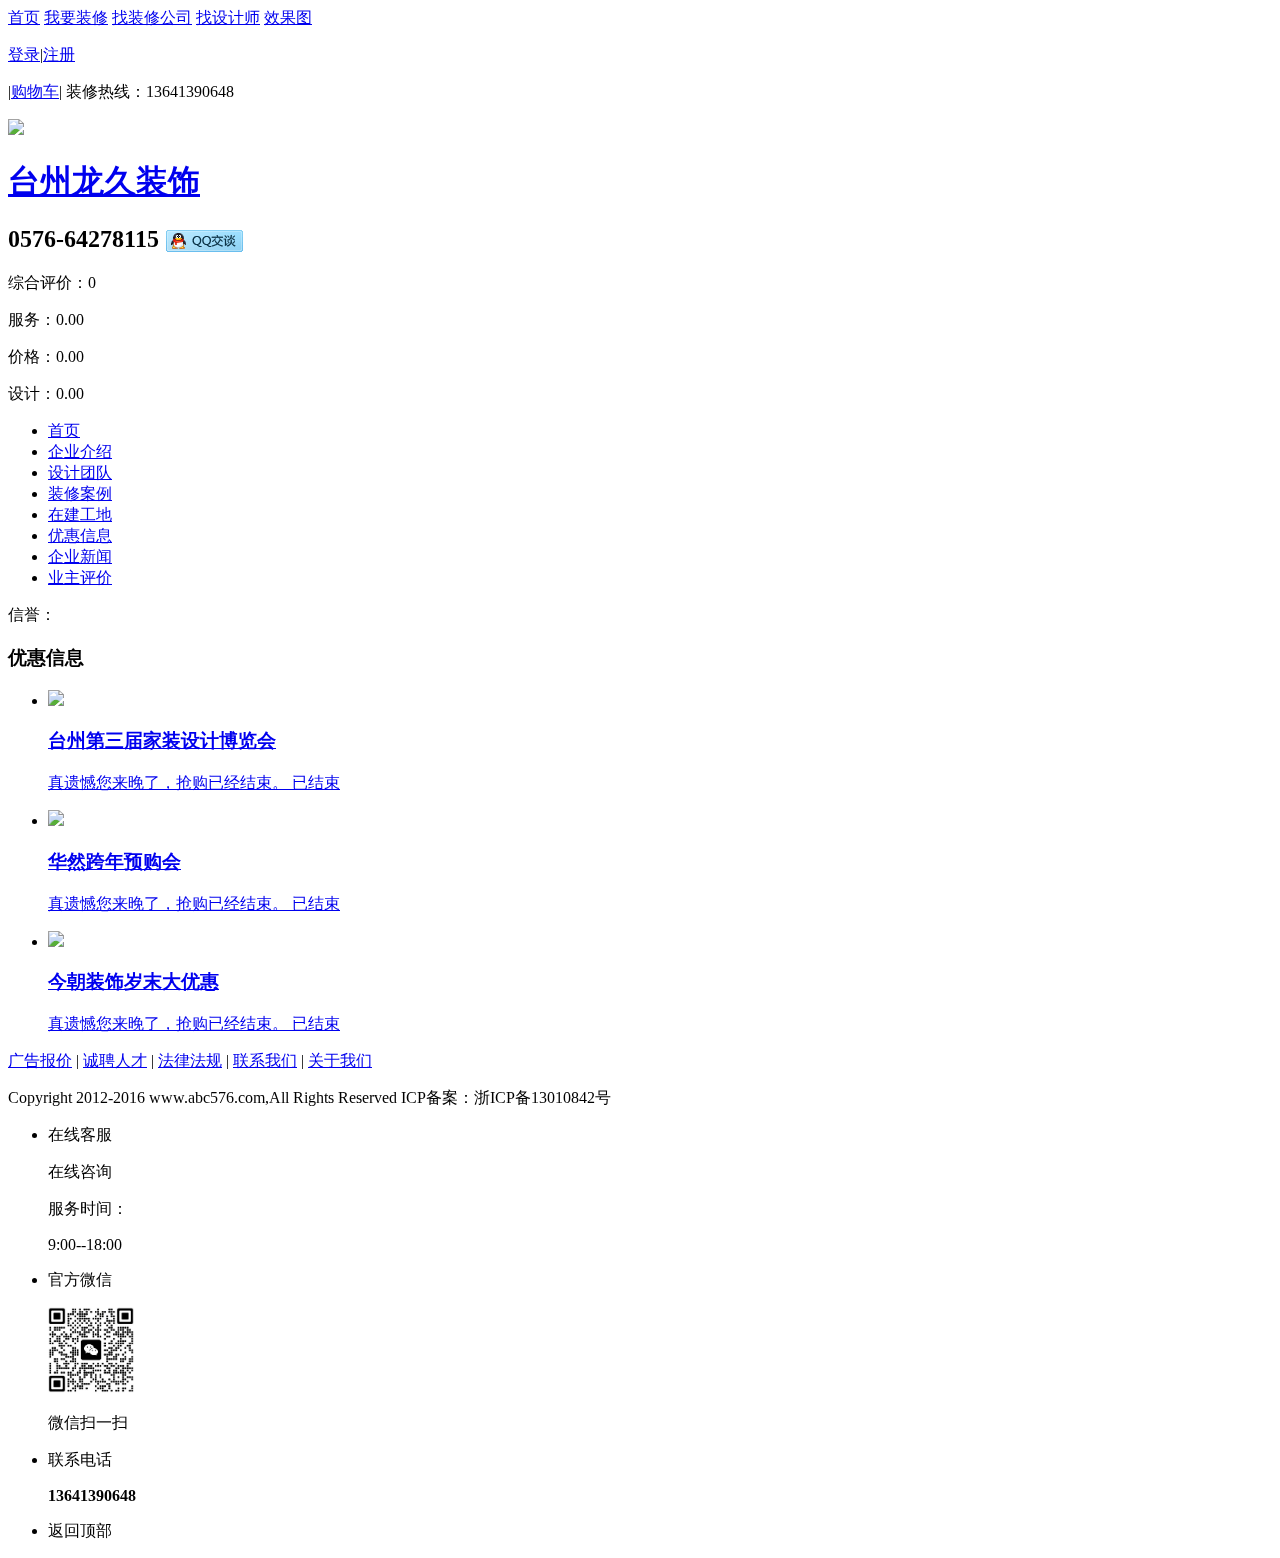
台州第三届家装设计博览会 (162, 740)
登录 (24, 54)
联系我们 (265, 1060)
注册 (59, 54)
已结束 (316, 782)
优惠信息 (80, 535)
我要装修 (76, 17)
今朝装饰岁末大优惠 (133, 981)
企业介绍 (80, 451)
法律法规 (190, 1060)
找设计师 (228, 17)
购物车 (35, 91)
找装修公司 (152, 17)
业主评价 (80, 577)
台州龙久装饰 (104, 181)
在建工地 (80, 514)
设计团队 (80, 472)
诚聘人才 (115, 1060)
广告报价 (40, 1060)
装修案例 (80, 493)
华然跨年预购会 (114, 861)
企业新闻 (80, 556)
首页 (24, 17)
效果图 (288, 17)
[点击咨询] (204, 239)
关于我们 (340, 1060)
